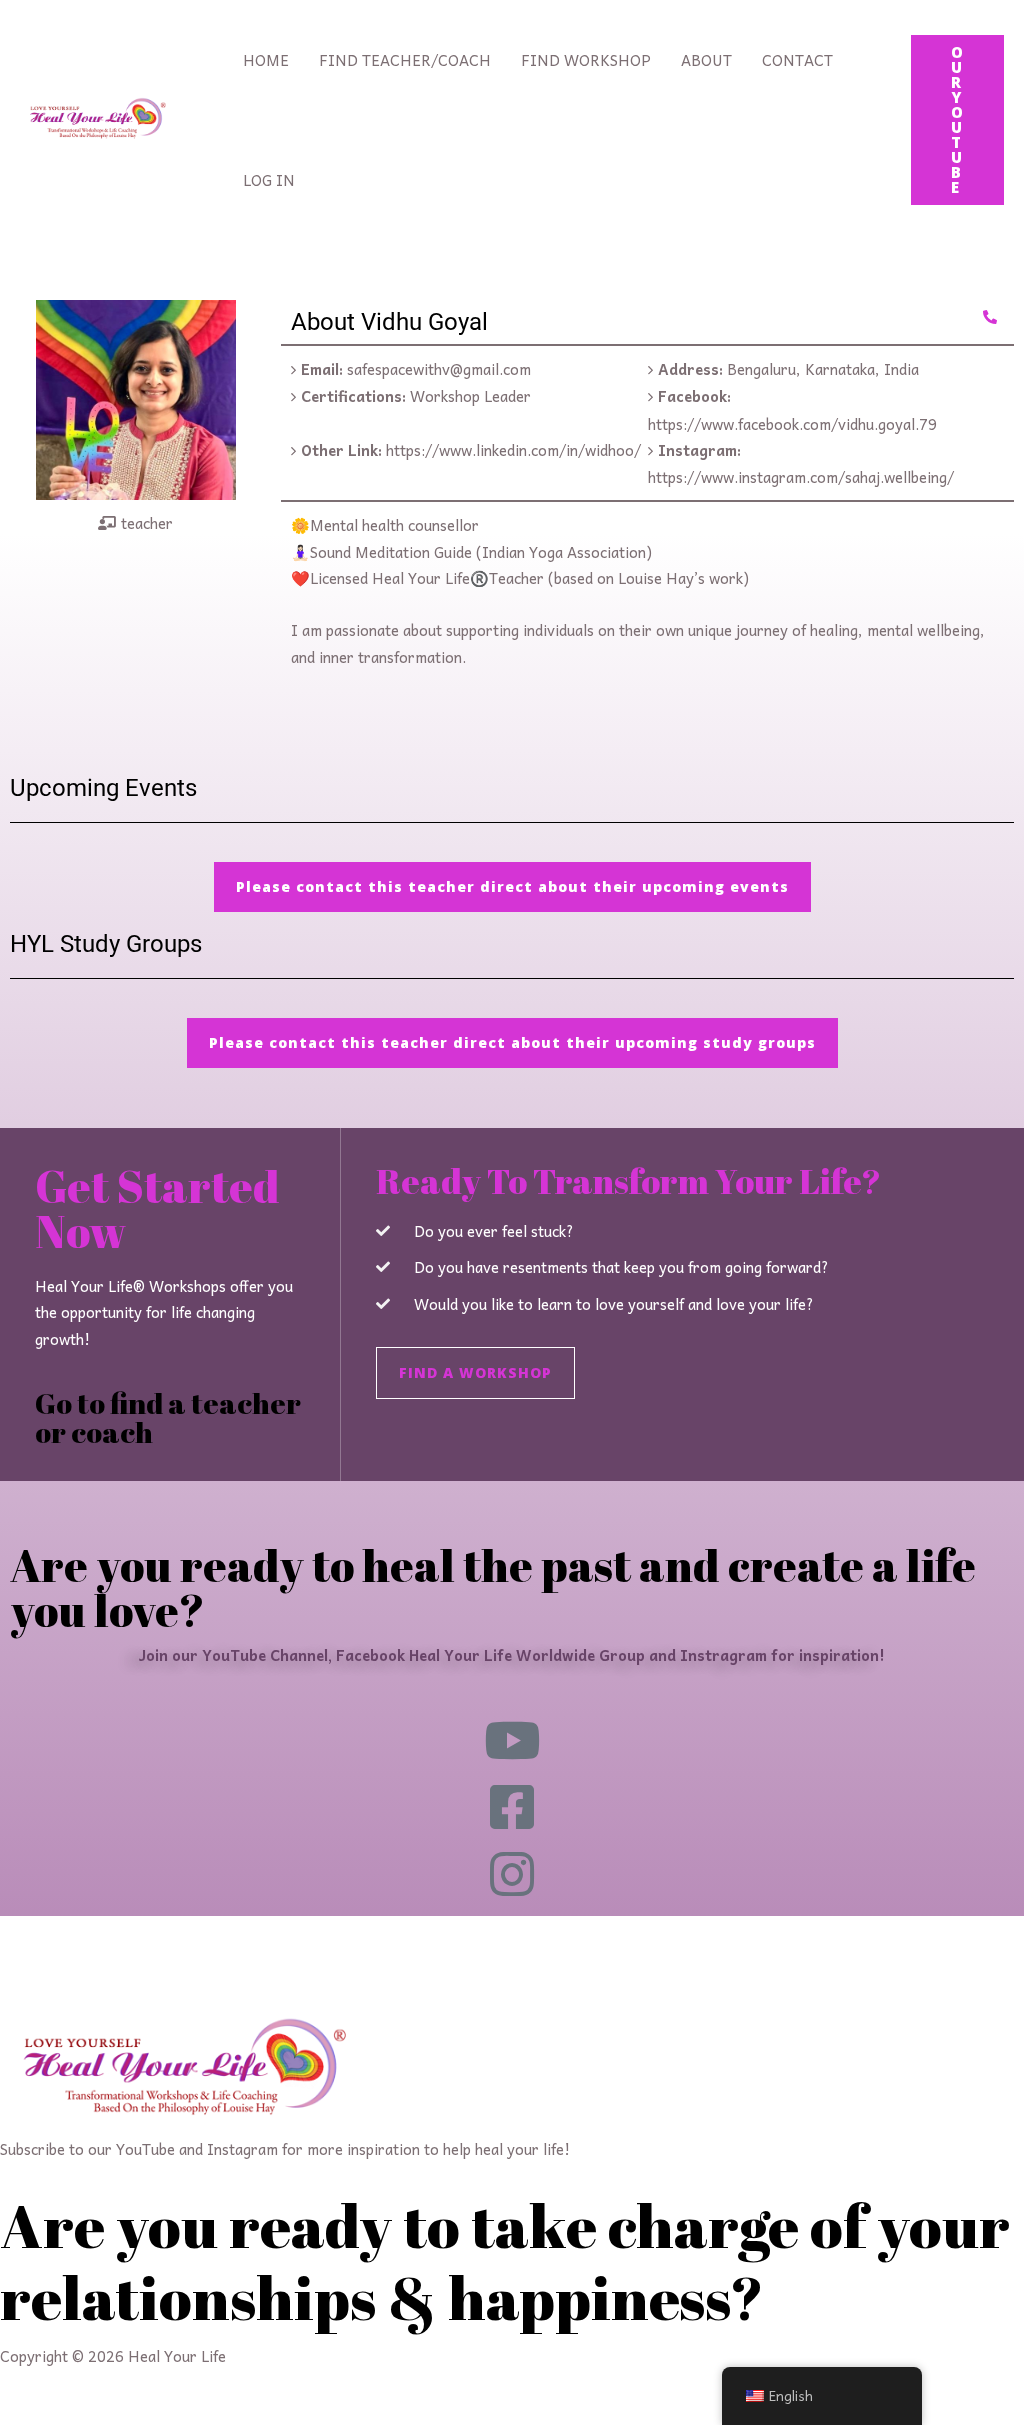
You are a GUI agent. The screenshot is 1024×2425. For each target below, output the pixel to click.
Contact (797, 60)
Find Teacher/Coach (405, 60)
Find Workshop (586, 60)
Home (266, 60)
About (706, 60)
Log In (269, 180)
